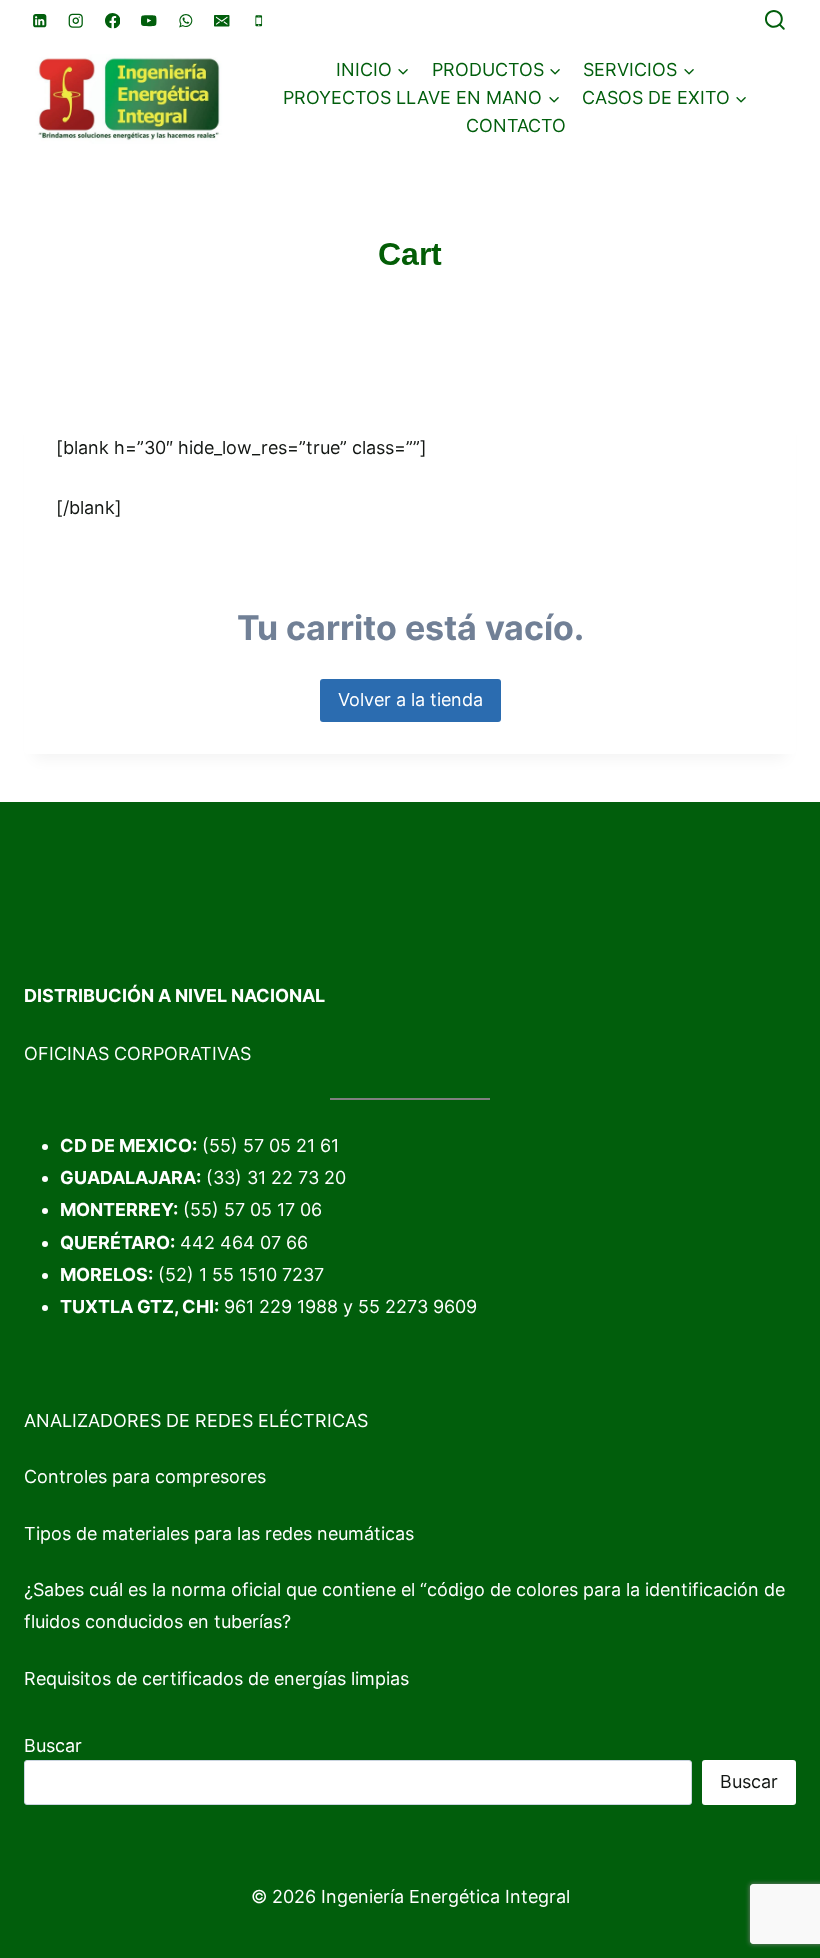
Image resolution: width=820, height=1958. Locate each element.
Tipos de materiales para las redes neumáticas (219, 1533)
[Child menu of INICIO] (373, 70)
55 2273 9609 (417, 1306)
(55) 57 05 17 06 (252, 1209)
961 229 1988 (281, 1306)
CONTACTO (516, 125)
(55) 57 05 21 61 (270, 1145)
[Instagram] (76, 20)
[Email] (222, 20)
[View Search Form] (775, 21)
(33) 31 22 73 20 (276, 1177)
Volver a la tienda (410, 699)
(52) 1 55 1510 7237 (241, 1274)
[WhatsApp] (185, 20)
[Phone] (258, 20)
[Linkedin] (39, 20)
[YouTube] (149, 20)
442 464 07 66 (244, 1242)
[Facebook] (112, 20)
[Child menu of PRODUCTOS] (497, 70)
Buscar (53, 1745)
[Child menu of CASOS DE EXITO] (665, 98)
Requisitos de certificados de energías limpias (216, 1678)
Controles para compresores (145, 1476)
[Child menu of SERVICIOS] (639, 70)
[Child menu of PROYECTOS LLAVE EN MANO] (421, 98)
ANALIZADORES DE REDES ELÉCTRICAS (196, 1420)
